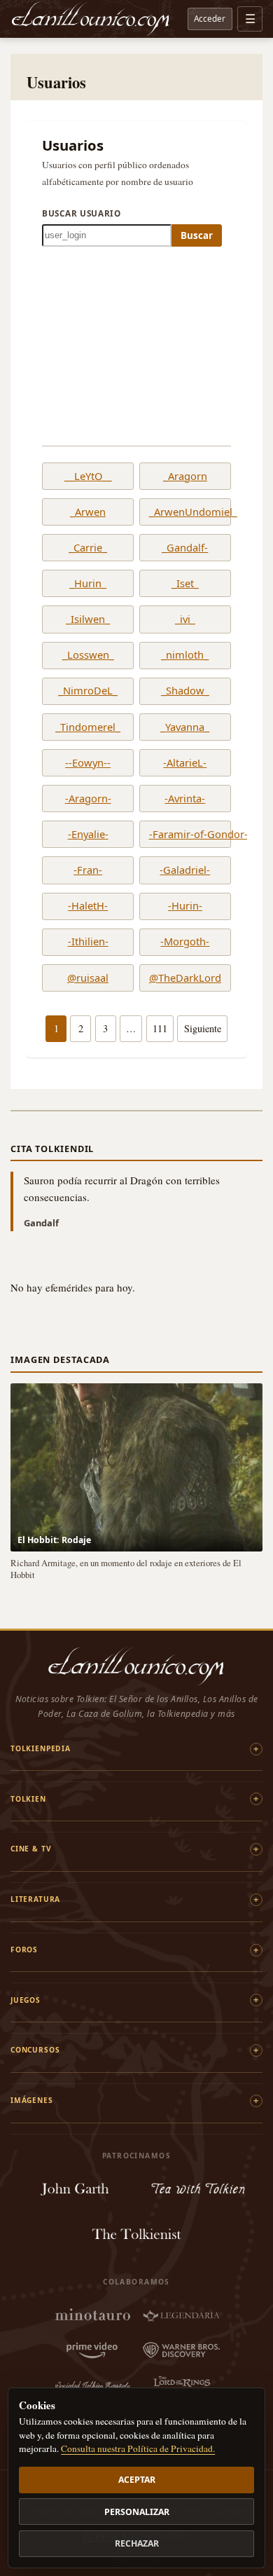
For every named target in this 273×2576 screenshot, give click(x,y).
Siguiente (203, 1028)
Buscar (197, 235)
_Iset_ (185, 584)
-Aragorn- (88, 799)
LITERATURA (35, 1899)
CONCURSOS (35, 2050)
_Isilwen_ (88, 619)
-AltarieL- (185, 763)
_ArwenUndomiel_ (185, 512)
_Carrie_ (88, 548)
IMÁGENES (32, 2100)
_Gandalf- (185, 548)
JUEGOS (26, 2000)
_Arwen (88, 512)
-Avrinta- (185, 799)
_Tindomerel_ (88, 727)
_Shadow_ (185, 691)
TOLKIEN (28, 1799)
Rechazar (137, 2543)
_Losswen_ (88, 655)
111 (160, 1028)
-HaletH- (88, 906)
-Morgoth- (185, 942)
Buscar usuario (82, 213)
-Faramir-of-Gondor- (185, 835)
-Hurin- (185, 906)
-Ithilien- (88, 942)
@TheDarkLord (185, 978)
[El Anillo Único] (91, 19)
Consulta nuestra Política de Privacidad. (138, 2448)
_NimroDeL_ (88, 691)
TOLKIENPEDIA (41, 1748)
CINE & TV (31, 1849)
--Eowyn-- (88, 763)
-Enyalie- (88, 835)
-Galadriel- (185, 870)
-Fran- (88, 870)
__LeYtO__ (88, 477)
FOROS (24, 1950)
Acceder (210, 18)
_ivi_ (185, 619)
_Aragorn (185, 477)
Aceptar (137, 2480)
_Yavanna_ (185, 727)
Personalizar (137, 2512)
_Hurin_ (88, 584)
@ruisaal (88, 978)
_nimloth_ (185, 655)
